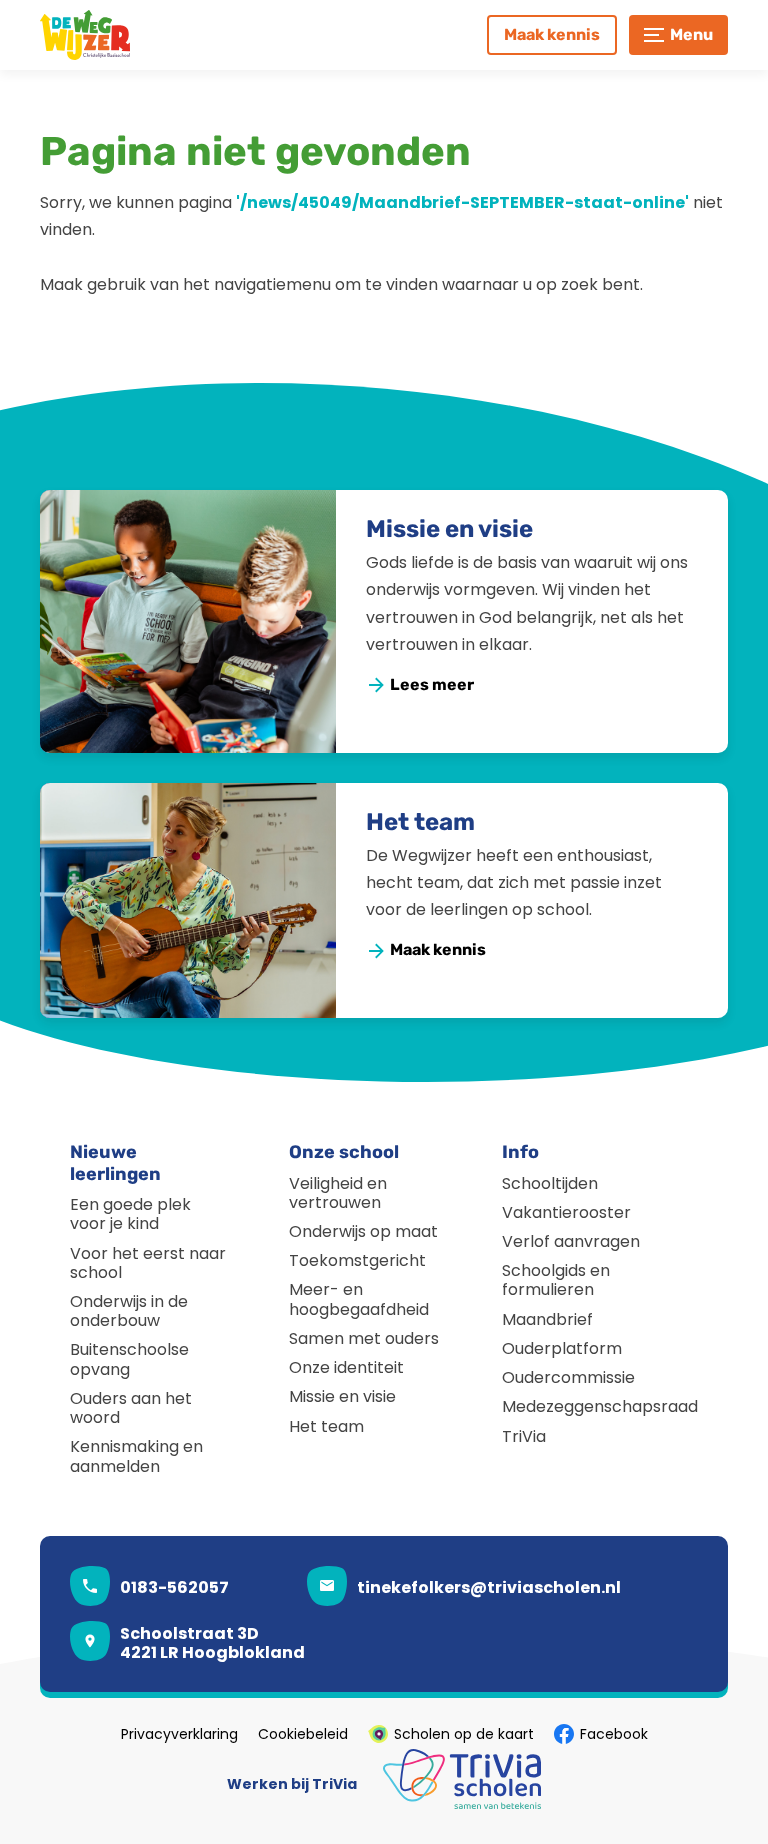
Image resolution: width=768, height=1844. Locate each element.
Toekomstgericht (357, 1260)
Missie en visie (449, 529)
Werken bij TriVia (292, 1784)
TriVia (524, 1436)
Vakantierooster (566, 1212)
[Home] (130, 35)
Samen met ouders (364, 1338)
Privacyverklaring (179, 1734)
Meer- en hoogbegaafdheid (359, 1299)
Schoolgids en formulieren (556, 1280)
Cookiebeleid (303, 1734)
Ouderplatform (562, 1348)
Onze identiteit (346, 1367)
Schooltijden (550, 1183)
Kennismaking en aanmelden (136, 1456)
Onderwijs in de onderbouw (129, 1311)
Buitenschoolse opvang (129, 1359)
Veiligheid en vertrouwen (338, 1193)
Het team (420, 822)
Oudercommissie (568, 1377)
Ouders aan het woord (131, 1408)
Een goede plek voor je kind (130, 1214)
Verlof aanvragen (571, 1241)
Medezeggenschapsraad (600, 1406)
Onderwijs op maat (363, 1231)
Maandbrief (547, 1319)
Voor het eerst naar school (148, 1263)
